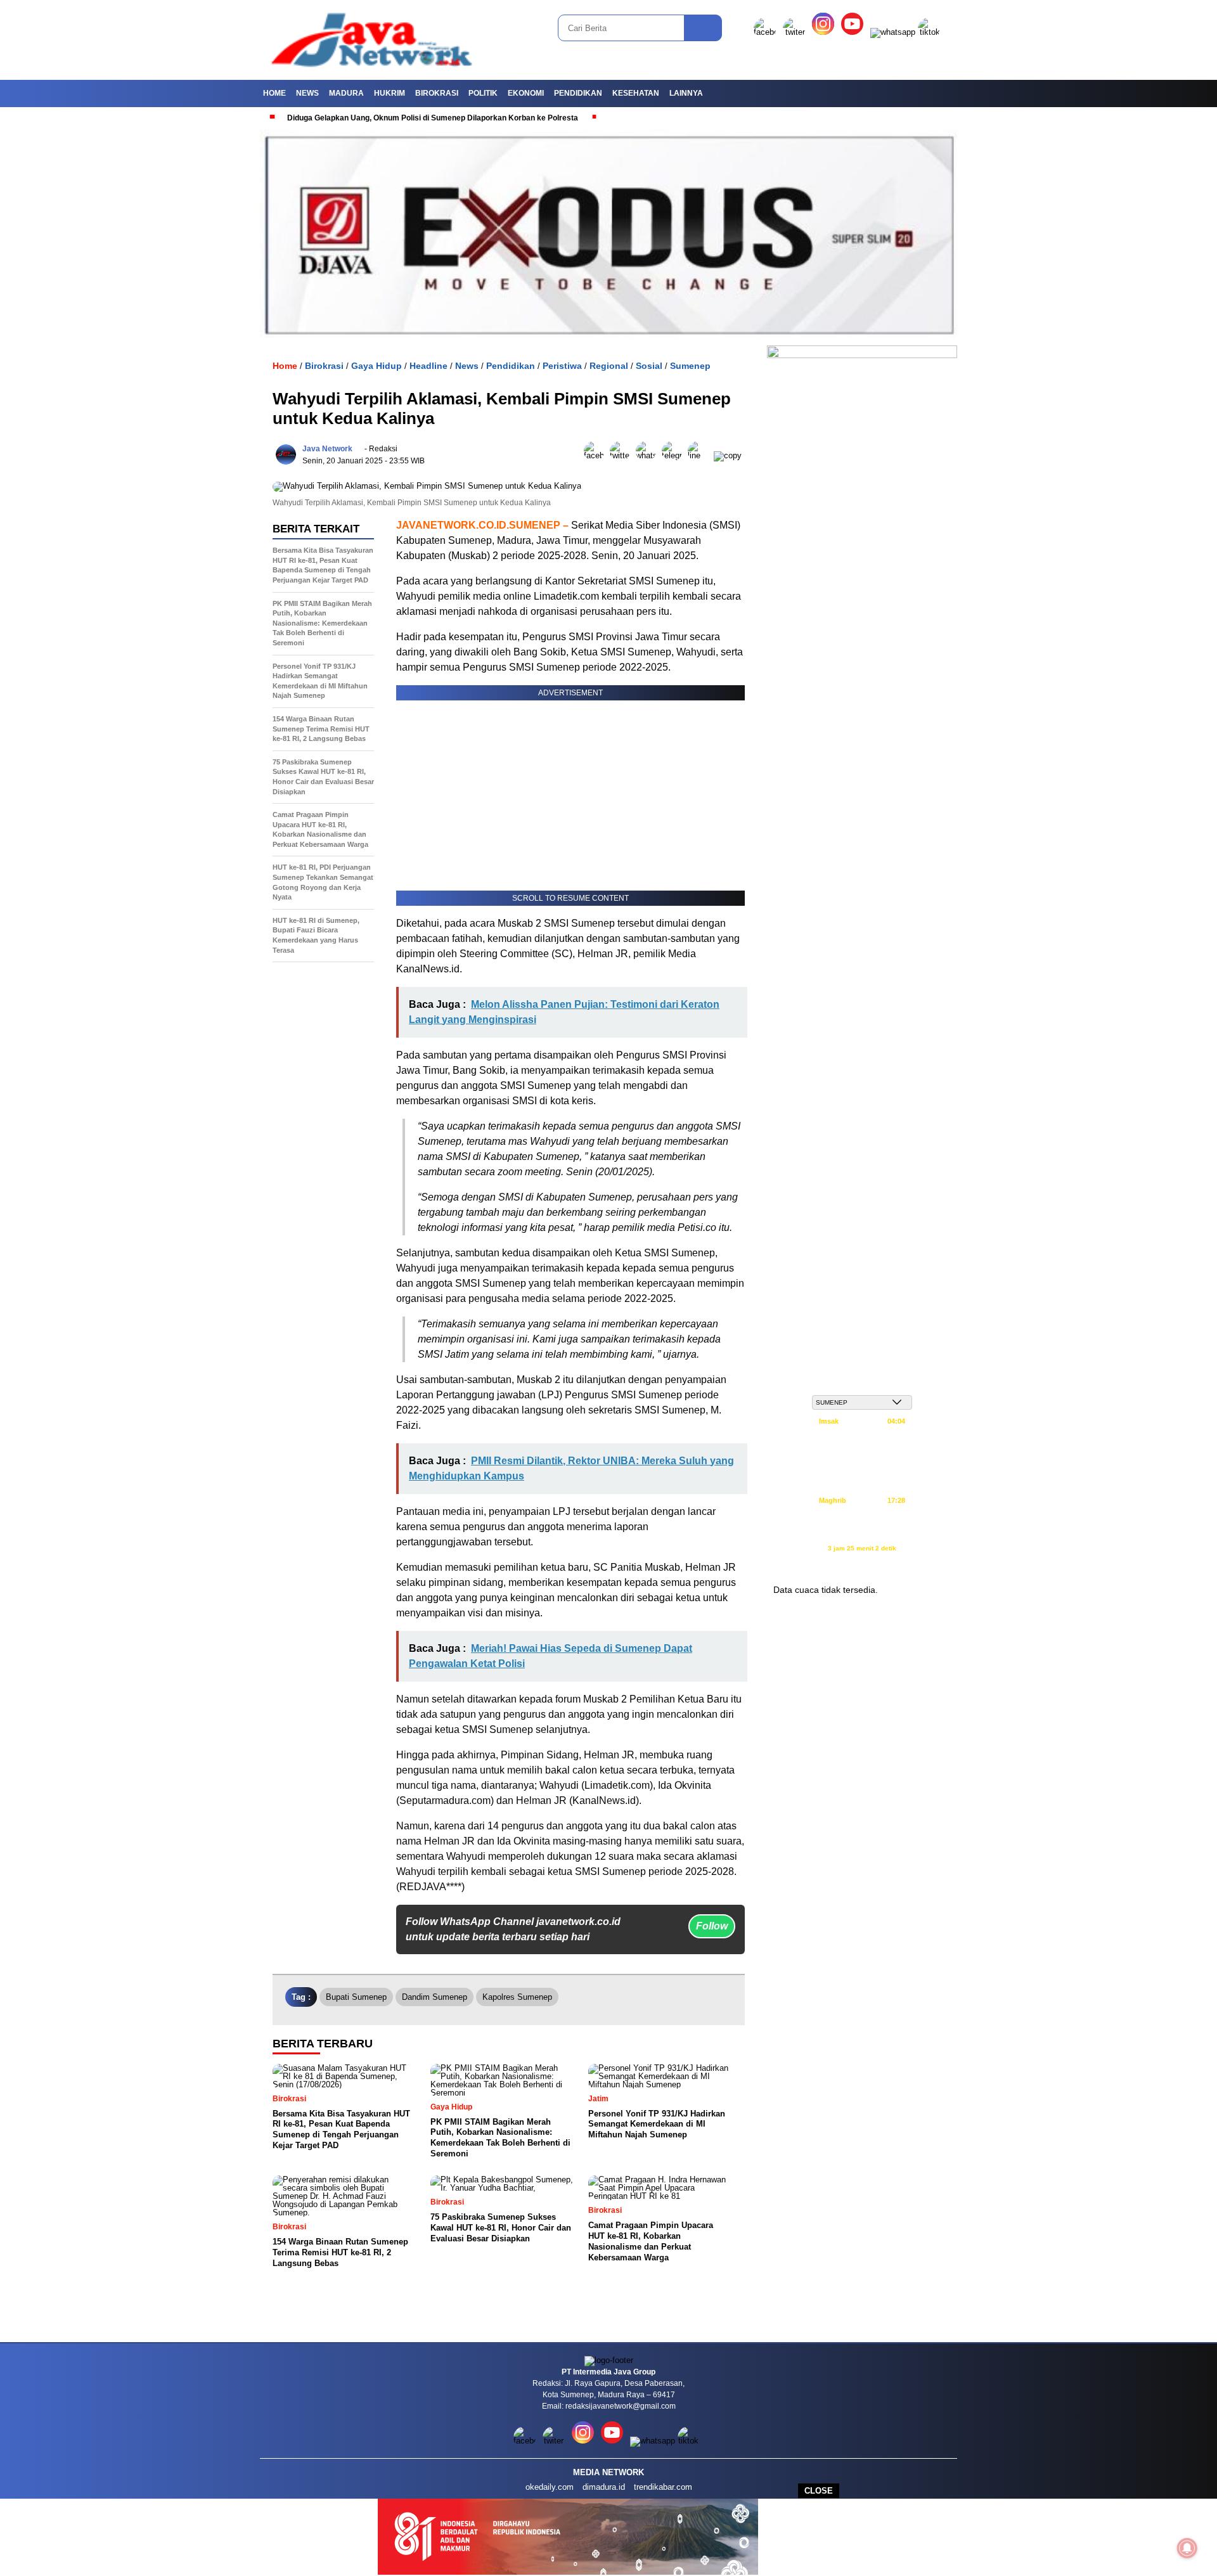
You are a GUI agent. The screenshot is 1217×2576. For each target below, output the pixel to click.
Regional (609, 366)
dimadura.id (604, 2487)
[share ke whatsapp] (649, 455)
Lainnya (686, 93)
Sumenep (690, 366)
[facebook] (767, 32)
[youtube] (854, 32)
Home (274, 93)
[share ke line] (701, 455)
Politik (483, 93)
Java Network (327, 449)
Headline (428, 366)
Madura (346, 93)
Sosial (649, 366)
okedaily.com (550, 2487)
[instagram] (825, 32)
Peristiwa (562, 366)
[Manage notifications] (1187, 2548)
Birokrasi (437, 93)
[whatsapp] (893, 32)
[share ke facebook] (597, 455)
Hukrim (390, 93)
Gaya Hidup (377, 366)
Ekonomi (526, 93)
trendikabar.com (663, 2487)
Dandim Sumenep (435, 1997)
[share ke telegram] (675, 455)
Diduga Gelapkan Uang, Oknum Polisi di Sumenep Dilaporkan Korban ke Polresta (367, 118)
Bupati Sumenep (356, 1997)
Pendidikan (578, 93)
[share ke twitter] (623, 455)
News (307, 93)
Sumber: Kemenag (862, 1562)
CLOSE (819, 2491)
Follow (712, 1926)
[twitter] (796, 32)
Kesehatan (636, 93)
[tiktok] (931, 32)
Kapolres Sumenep (517, 1997)
